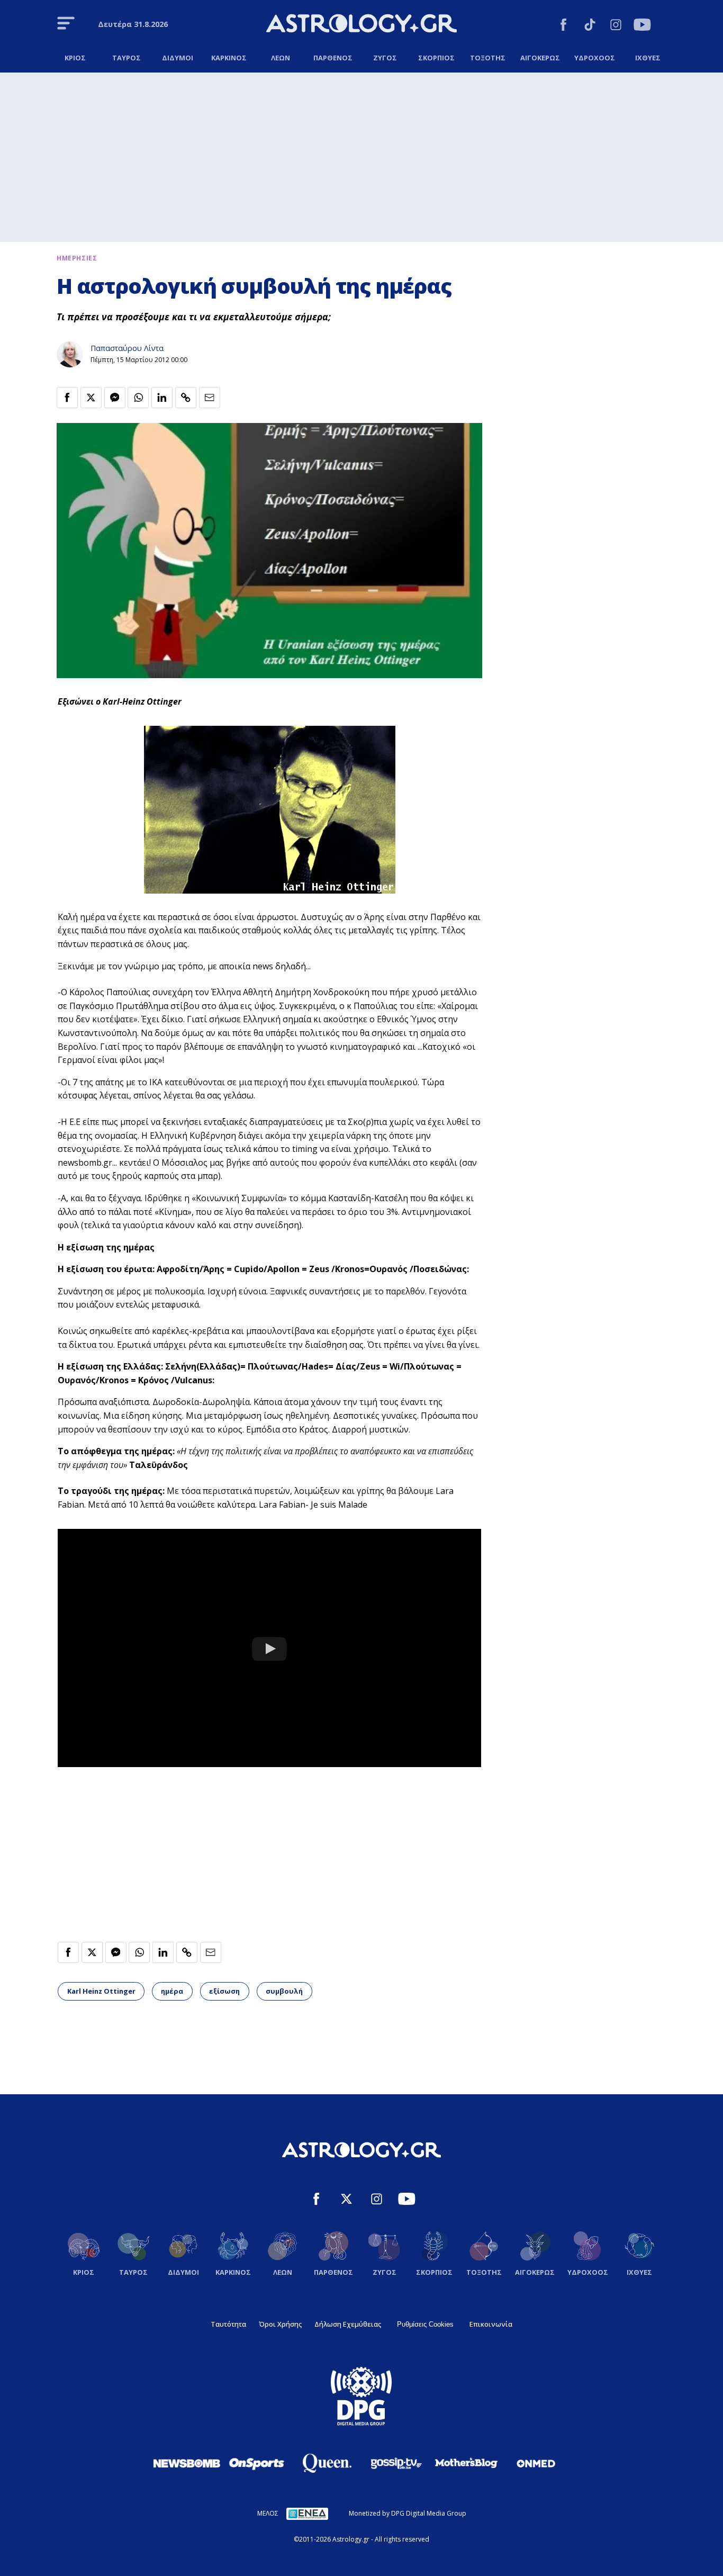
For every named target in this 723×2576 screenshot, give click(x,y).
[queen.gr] (327, 2463)
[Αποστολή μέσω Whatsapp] (138, 398)
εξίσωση (224, 1991)
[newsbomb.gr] (187, 2463)
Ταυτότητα (228, 2324)
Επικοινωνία (491, 2324)
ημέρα (172, 1991)
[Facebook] (563, 26)
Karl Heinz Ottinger (101, 1991)
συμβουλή (284, 1991)
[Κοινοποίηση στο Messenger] (115, 398)
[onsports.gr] (257, 2463)
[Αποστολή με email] (210, 398)
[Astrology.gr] (361, 25)
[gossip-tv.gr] (396, 2463)
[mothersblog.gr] (466, 2463)
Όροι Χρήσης (280, 2324)
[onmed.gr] (536, 2463)
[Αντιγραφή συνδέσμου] (186, 398)
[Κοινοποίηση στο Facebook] (67, 398)
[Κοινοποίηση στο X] (91, 398)
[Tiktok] (590, 26)
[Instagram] (616, 26)
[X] (346, 2200)
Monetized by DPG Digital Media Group (408, 2513)
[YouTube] (642, 26)
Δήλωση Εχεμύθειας (348, 2324)
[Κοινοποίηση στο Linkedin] (162, 398)
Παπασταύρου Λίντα (127, 348)
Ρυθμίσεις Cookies (425, 2324)
